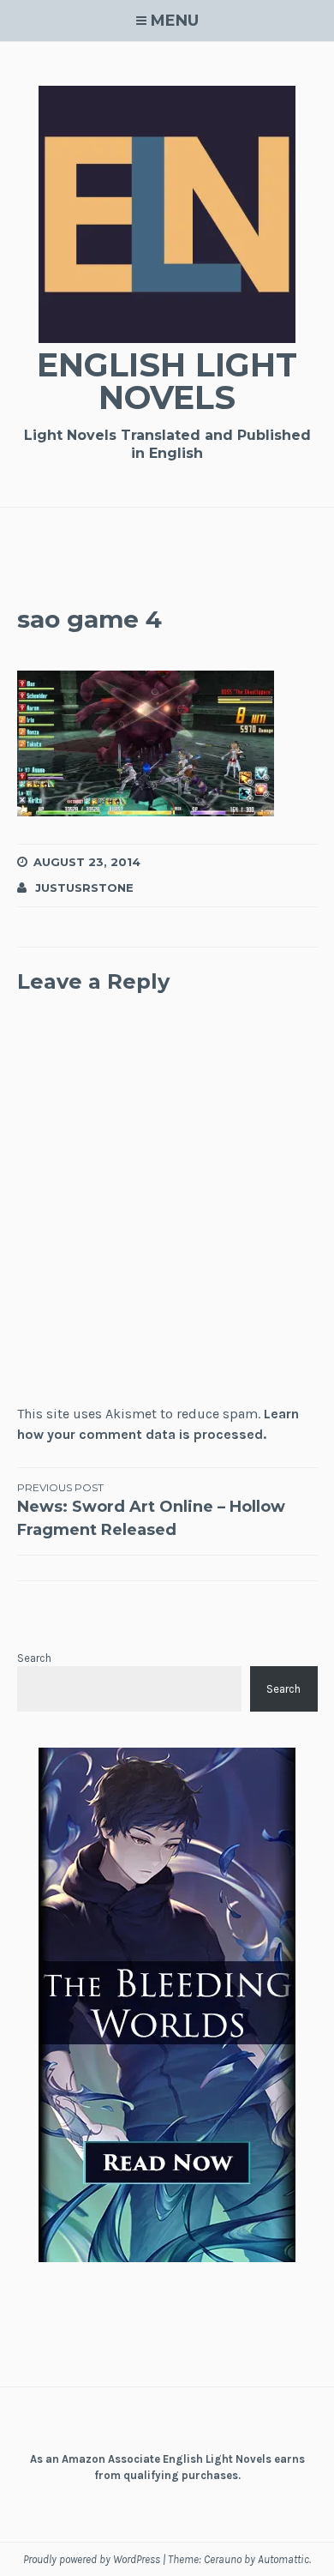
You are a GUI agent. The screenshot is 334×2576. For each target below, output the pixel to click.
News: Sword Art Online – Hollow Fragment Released (151, 1510)
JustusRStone (84, 888)
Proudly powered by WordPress (92, 2559)
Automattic (283, 2559)
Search (34, 1658)
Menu (175, 21)
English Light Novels (167, 381)
